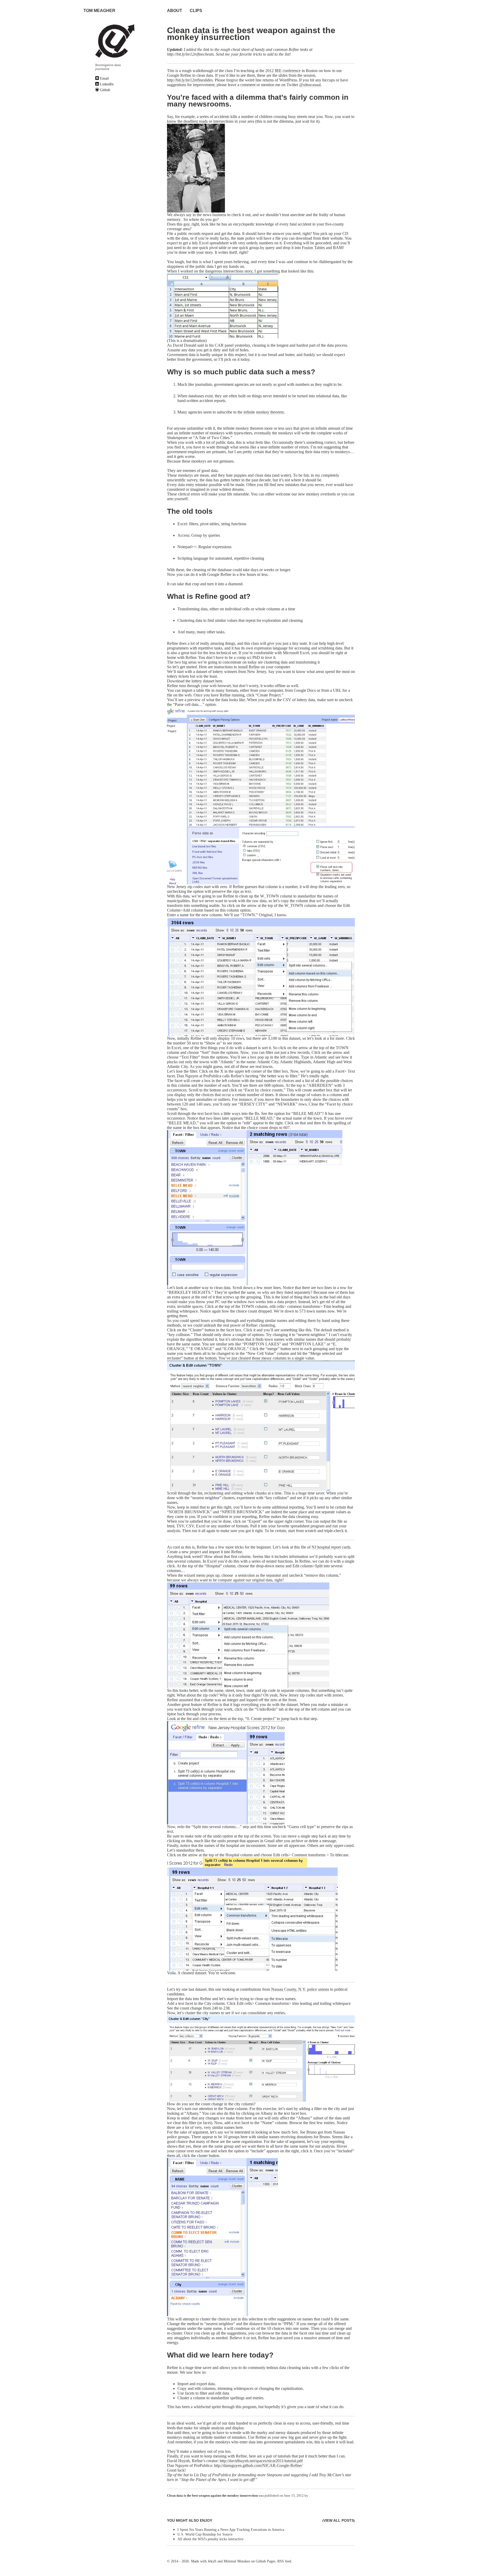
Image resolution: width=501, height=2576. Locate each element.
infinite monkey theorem (263, 412)
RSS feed (284, 2561)
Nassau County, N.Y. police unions (300, 1989)
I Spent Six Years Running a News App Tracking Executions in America (231, 2530)
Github (105, 90)
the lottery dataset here (204, 681)
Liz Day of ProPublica (212, 2475)
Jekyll (212, 2561)
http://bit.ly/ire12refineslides (190, 80)
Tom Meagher (99, 11)
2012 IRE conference (283, 71)
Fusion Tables (313, 248)
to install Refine (246, 667)
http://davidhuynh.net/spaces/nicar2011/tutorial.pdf (261, 2461)
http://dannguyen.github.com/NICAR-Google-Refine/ (258, 2465)
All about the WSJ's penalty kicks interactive (210, 2539)
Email (104, 78)
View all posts (339, 2520)
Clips (196, 11)
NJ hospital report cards (331, 1547)
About (175, 11)
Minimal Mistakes (237, 2561)
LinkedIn (106, 84)
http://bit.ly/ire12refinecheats (190, 54)
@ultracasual (310, 85)
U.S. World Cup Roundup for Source (205, 2534)
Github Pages (266, 2561)
